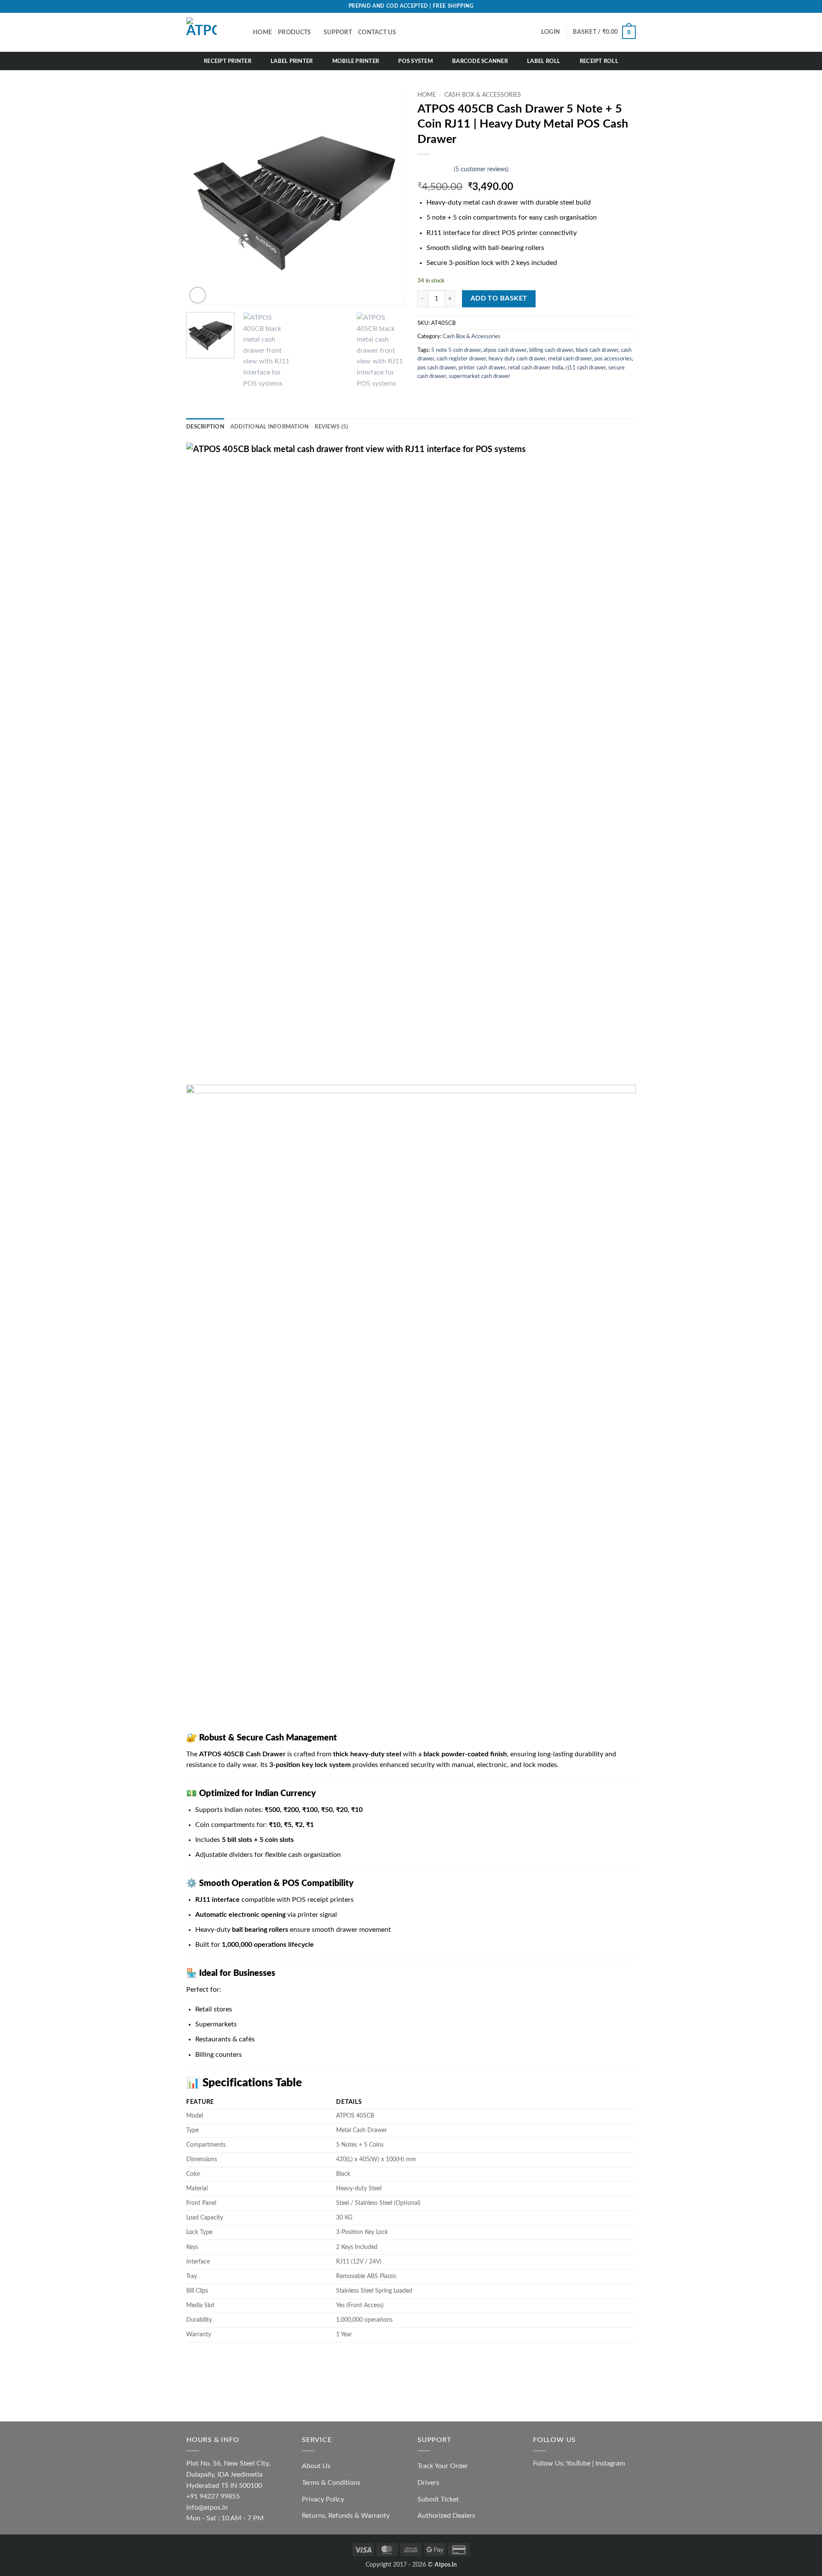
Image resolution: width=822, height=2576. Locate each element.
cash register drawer (461, 359)
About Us (316, 2466)
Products (294, 32)
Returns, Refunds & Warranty (346, 2516)
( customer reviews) (481, 169)
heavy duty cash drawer (517, 359)
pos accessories (613, 359)
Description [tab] (205, 427)
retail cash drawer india (535, 368)
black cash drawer (597, 350)
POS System (415, 61)
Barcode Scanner (480, 61)
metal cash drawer (570, 359)
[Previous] (201, 196)
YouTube (578, 2463)
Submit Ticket (438, 2499)
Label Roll (544, 61)
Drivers (428, 2483)
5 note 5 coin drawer (456, 350)
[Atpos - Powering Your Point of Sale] (213, 32)
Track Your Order (443, 2466)
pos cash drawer (437, 368)
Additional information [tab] (270, 427)
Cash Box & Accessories (483, 95)
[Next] (390, 196)
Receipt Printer (228, 61)
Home (427, 95)
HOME (262, 32)
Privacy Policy (323, 2499)
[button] (604, 32)
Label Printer (292, 61)
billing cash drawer (551, 350)
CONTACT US (377, 32)
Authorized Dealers (446, 2516)
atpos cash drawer (505, 350)
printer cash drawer (482, 368)
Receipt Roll (599, 61)
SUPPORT (338, 32)
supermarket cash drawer (479, 376)
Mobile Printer (356, 61)
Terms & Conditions (331, 2483)
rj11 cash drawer (586, 368)
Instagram (610, 2463)
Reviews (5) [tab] (331, 427)
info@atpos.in (207, 2508)
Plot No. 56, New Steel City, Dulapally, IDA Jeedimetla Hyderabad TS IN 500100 (228, 2474)
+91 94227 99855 (213, 2496)
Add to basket (499, 299)
